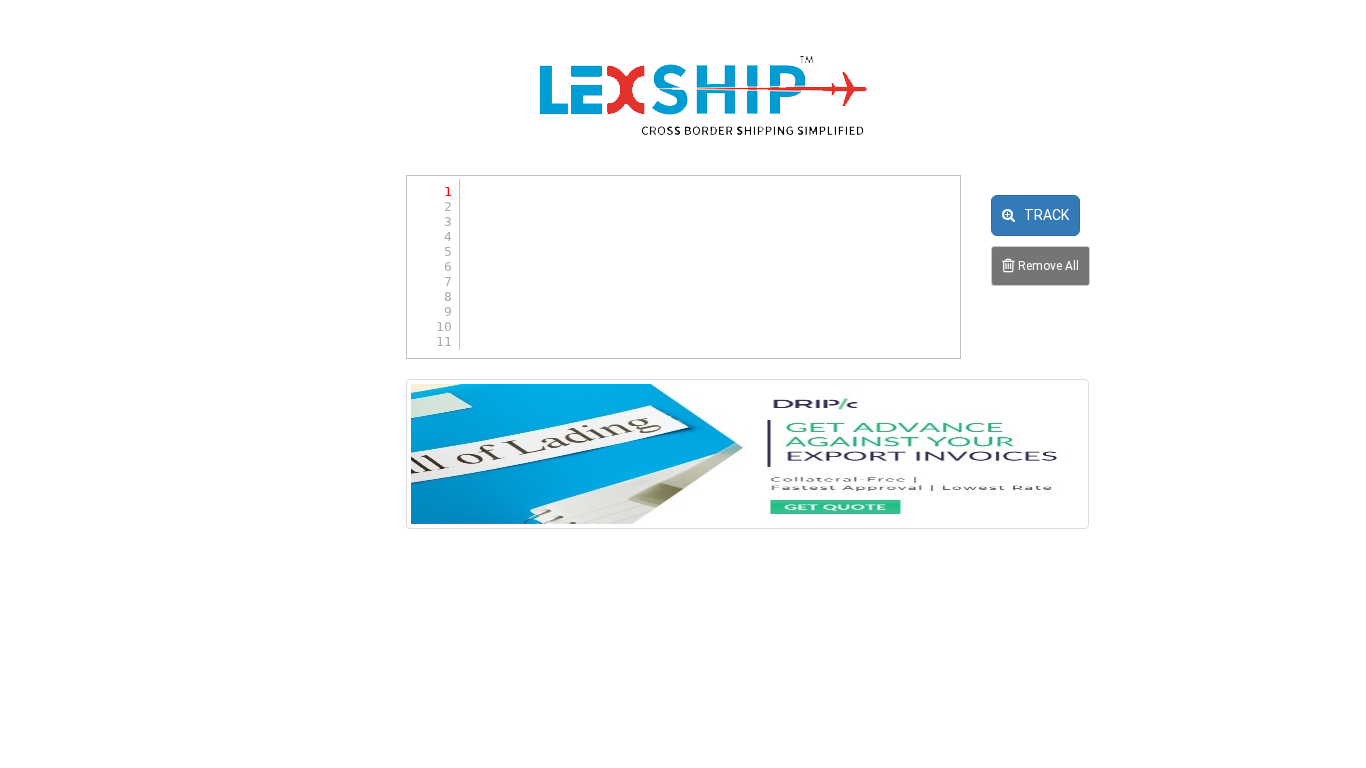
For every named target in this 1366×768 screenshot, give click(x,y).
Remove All (1047, 266)
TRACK (1042, 215)
